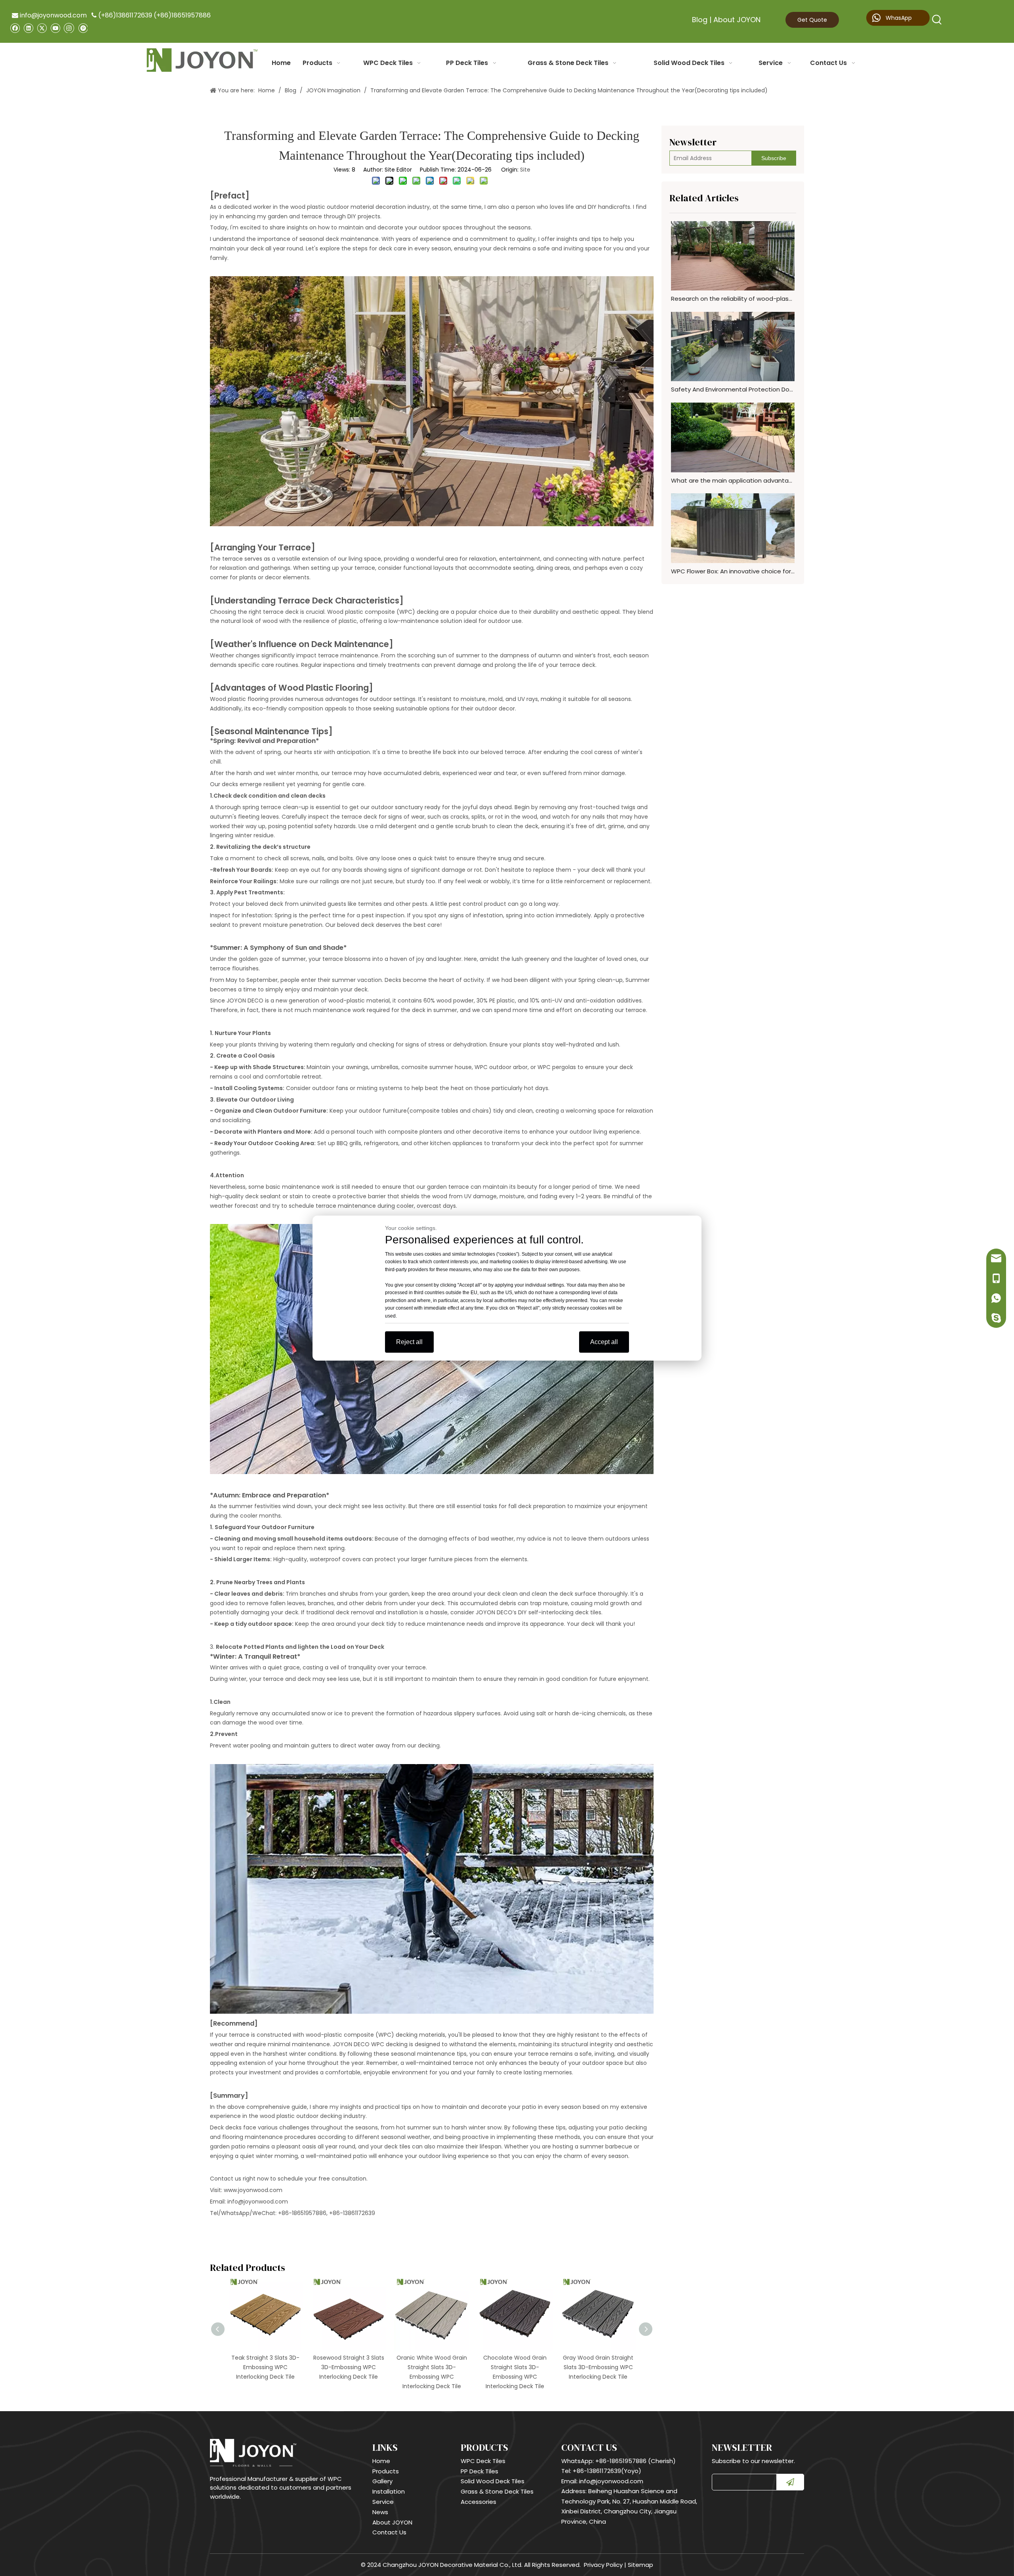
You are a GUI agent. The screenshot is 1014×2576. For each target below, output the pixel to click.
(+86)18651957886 (182, 15)
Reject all (409, 1342)
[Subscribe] (790, 2482)
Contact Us (389, 2532)
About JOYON (737, 20)
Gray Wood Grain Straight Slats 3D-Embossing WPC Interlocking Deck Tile (515, 2367)
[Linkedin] (28, 28)
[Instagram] (69, 28)
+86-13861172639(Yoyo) (607, 2471)
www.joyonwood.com (253, 2190)
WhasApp (898, 18)
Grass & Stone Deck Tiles (497, 2491)
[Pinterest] (83, 28)
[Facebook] (15, 28)
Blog (700, 20)
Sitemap (640, 2565)
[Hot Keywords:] (937, 20)
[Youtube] (55, 28)
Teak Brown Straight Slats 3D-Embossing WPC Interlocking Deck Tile (598, 2367)
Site (525, 170)
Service (383, 2502)
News (380, 2512)
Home (381, 2461)
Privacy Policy (603, 2565)
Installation (389, 2491)
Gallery (382, 2481)
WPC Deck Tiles (483, 2461)
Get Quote (812, 20)
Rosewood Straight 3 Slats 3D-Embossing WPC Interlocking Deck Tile (266, 2367)
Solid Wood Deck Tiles (493, 2481)
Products (386, 2471)
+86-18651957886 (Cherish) (636, 2461)
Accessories (478, 2502)
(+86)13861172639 (125, 15)
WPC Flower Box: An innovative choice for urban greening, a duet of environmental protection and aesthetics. (733, 571)
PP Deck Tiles (479, 2471)
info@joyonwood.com (49, 15)
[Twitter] (42, 28)
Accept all (604, 1342)
